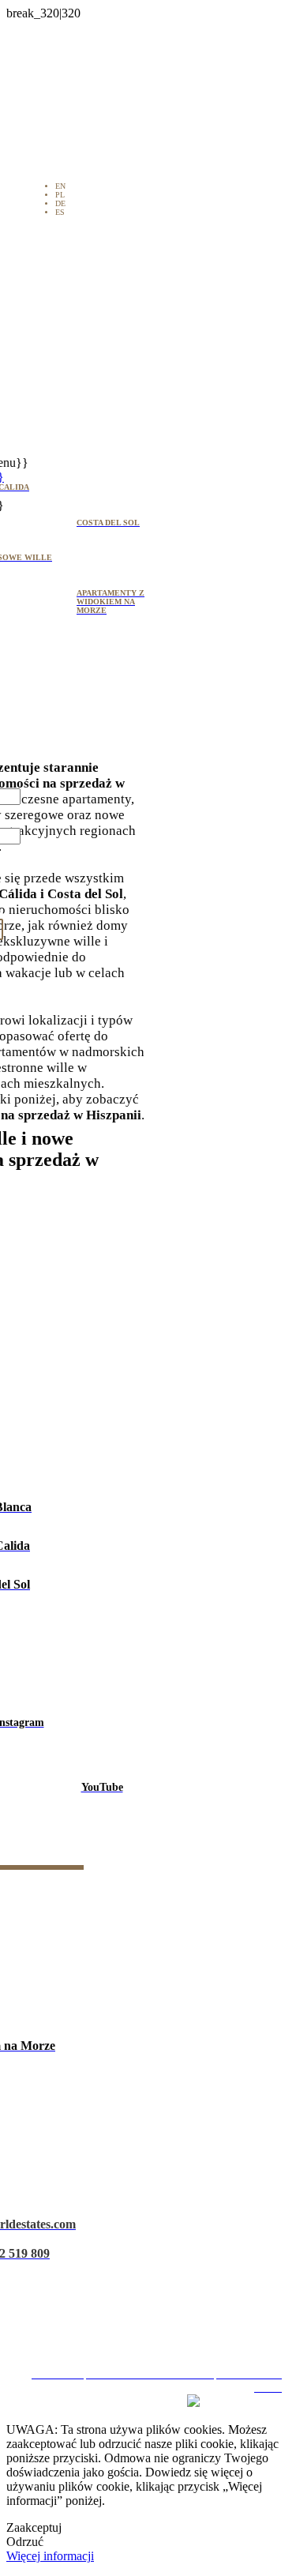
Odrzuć (25, 2542)
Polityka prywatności (154, 2277)
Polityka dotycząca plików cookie (154, 2305)
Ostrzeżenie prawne (154, 2249)
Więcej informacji (50, 2556)
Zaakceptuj (34, 2527)
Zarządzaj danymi (154, 2333)
